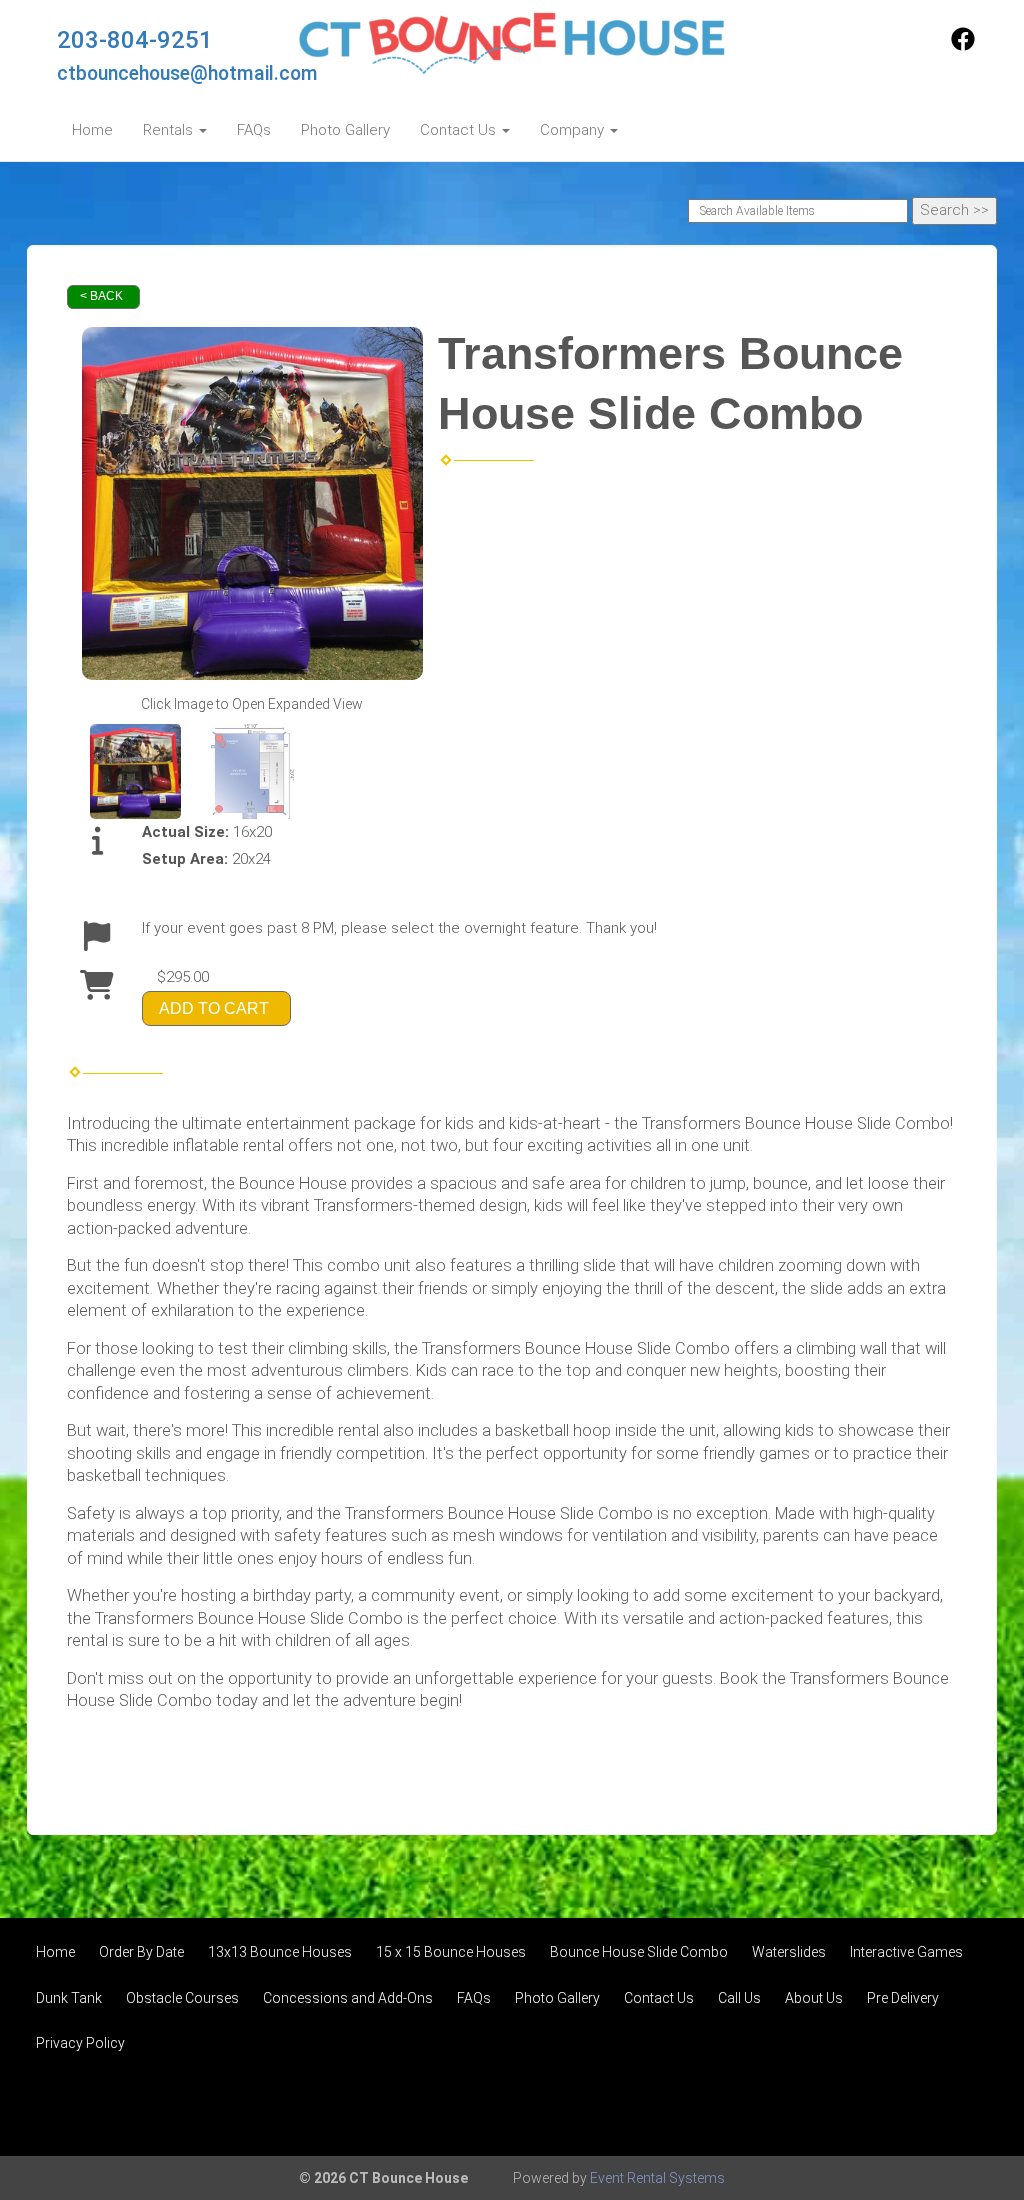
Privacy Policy (80, 2043)
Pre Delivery (903, 1998)
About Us (814, 1998)
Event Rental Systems (657, 2178)
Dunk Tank (69, 1998)
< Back (101, 296)
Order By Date (141, 1952)
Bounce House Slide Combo (639, 1952)
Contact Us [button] (460, 130)
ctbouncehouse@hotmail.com (187, 73)
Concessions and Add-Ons (348, 1998)
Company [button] (574, 130)
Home (92, 130)
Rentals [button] (170, 130)
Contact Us (659, 1998)
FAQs (254, 130)
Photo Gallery (345, 130)
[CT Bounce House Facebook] (963, 46)
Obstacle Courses (182, 1998)
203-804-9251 (135, 40)
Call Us (739, 1998)
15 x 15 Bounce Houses (451, 1952)
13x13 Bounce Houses (280, 1952)
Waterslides (789, 1952)
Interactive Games (906, 1952)
